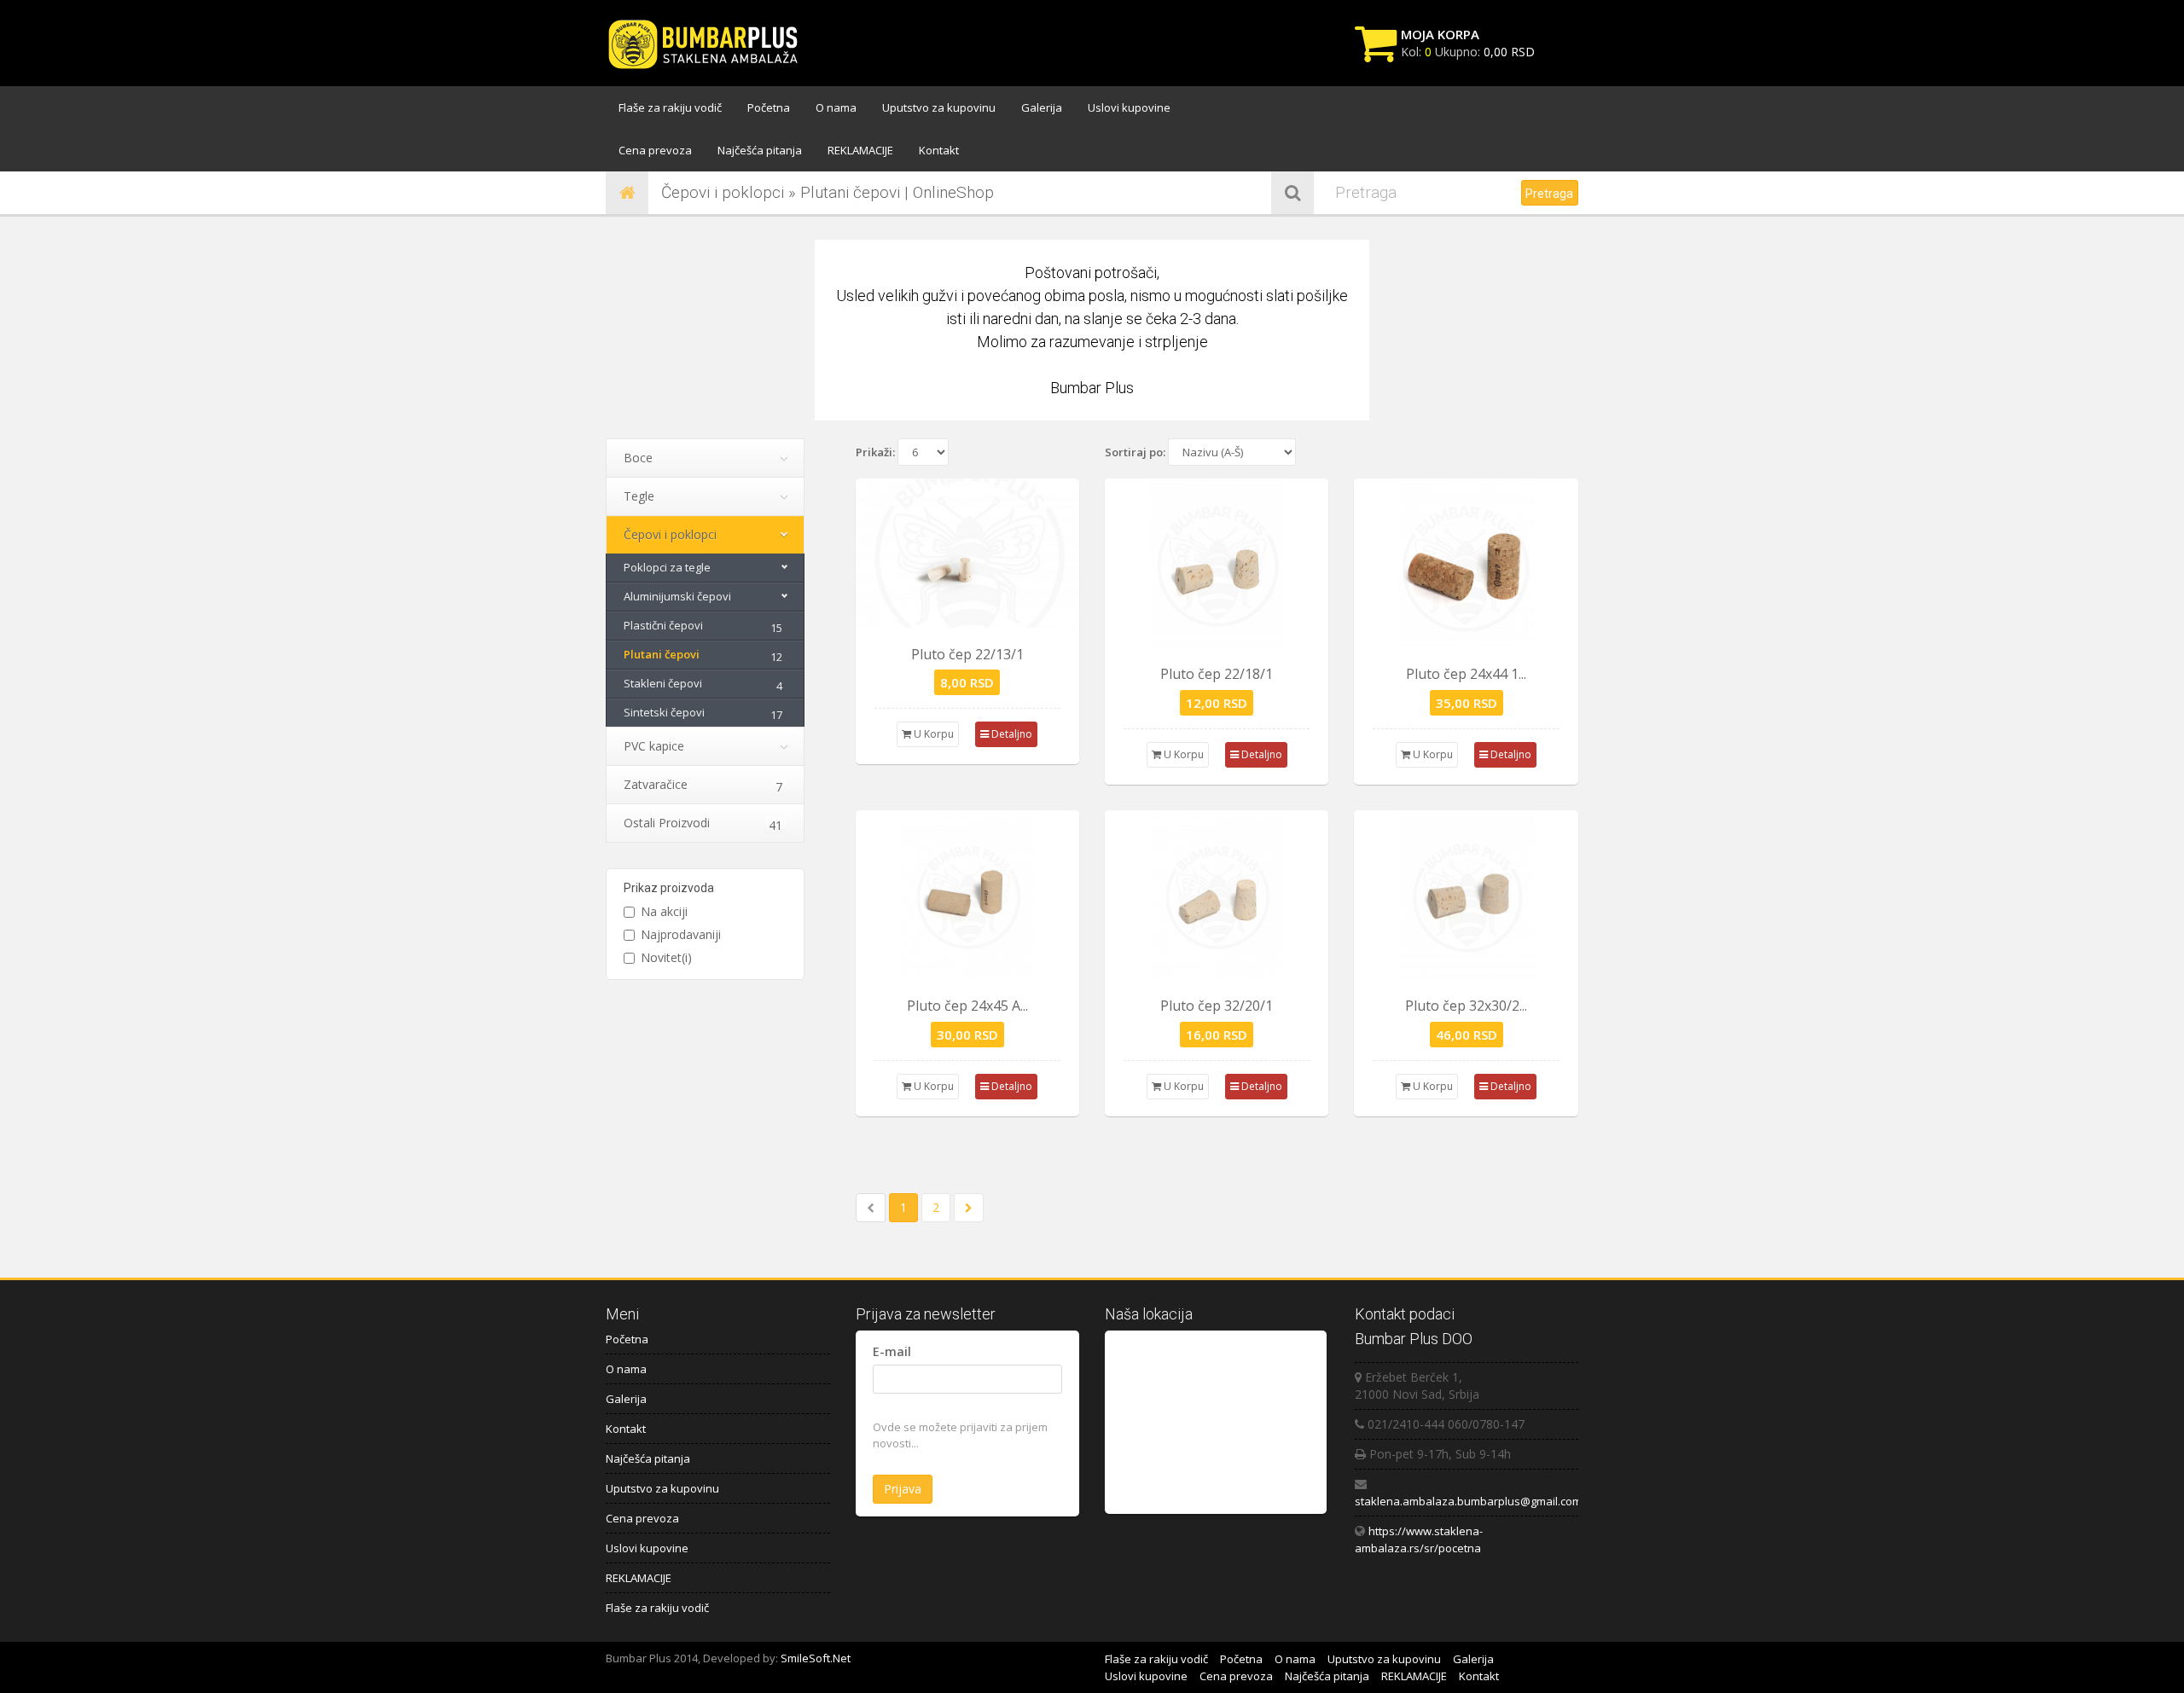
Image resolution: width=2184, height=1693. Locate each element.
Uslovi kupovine (1129, 107)
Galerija (1042, 107)
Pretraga (1549, 194)
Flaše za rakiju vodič (670, 107)
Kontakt (939, 150)
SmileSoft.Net (816, 1658)
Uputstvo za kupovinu (939, 107)
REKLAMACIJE (860, 150)
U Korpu (932, 734)
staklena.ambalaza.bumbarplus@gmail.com (1468, 1501)
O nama (836, 107)
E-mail (892, 1351)
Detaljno (1011, 734)
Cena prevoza (655, 150)
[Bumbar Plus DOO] (708, 45)
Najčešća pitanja (760, 150)
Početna (769, 107)
